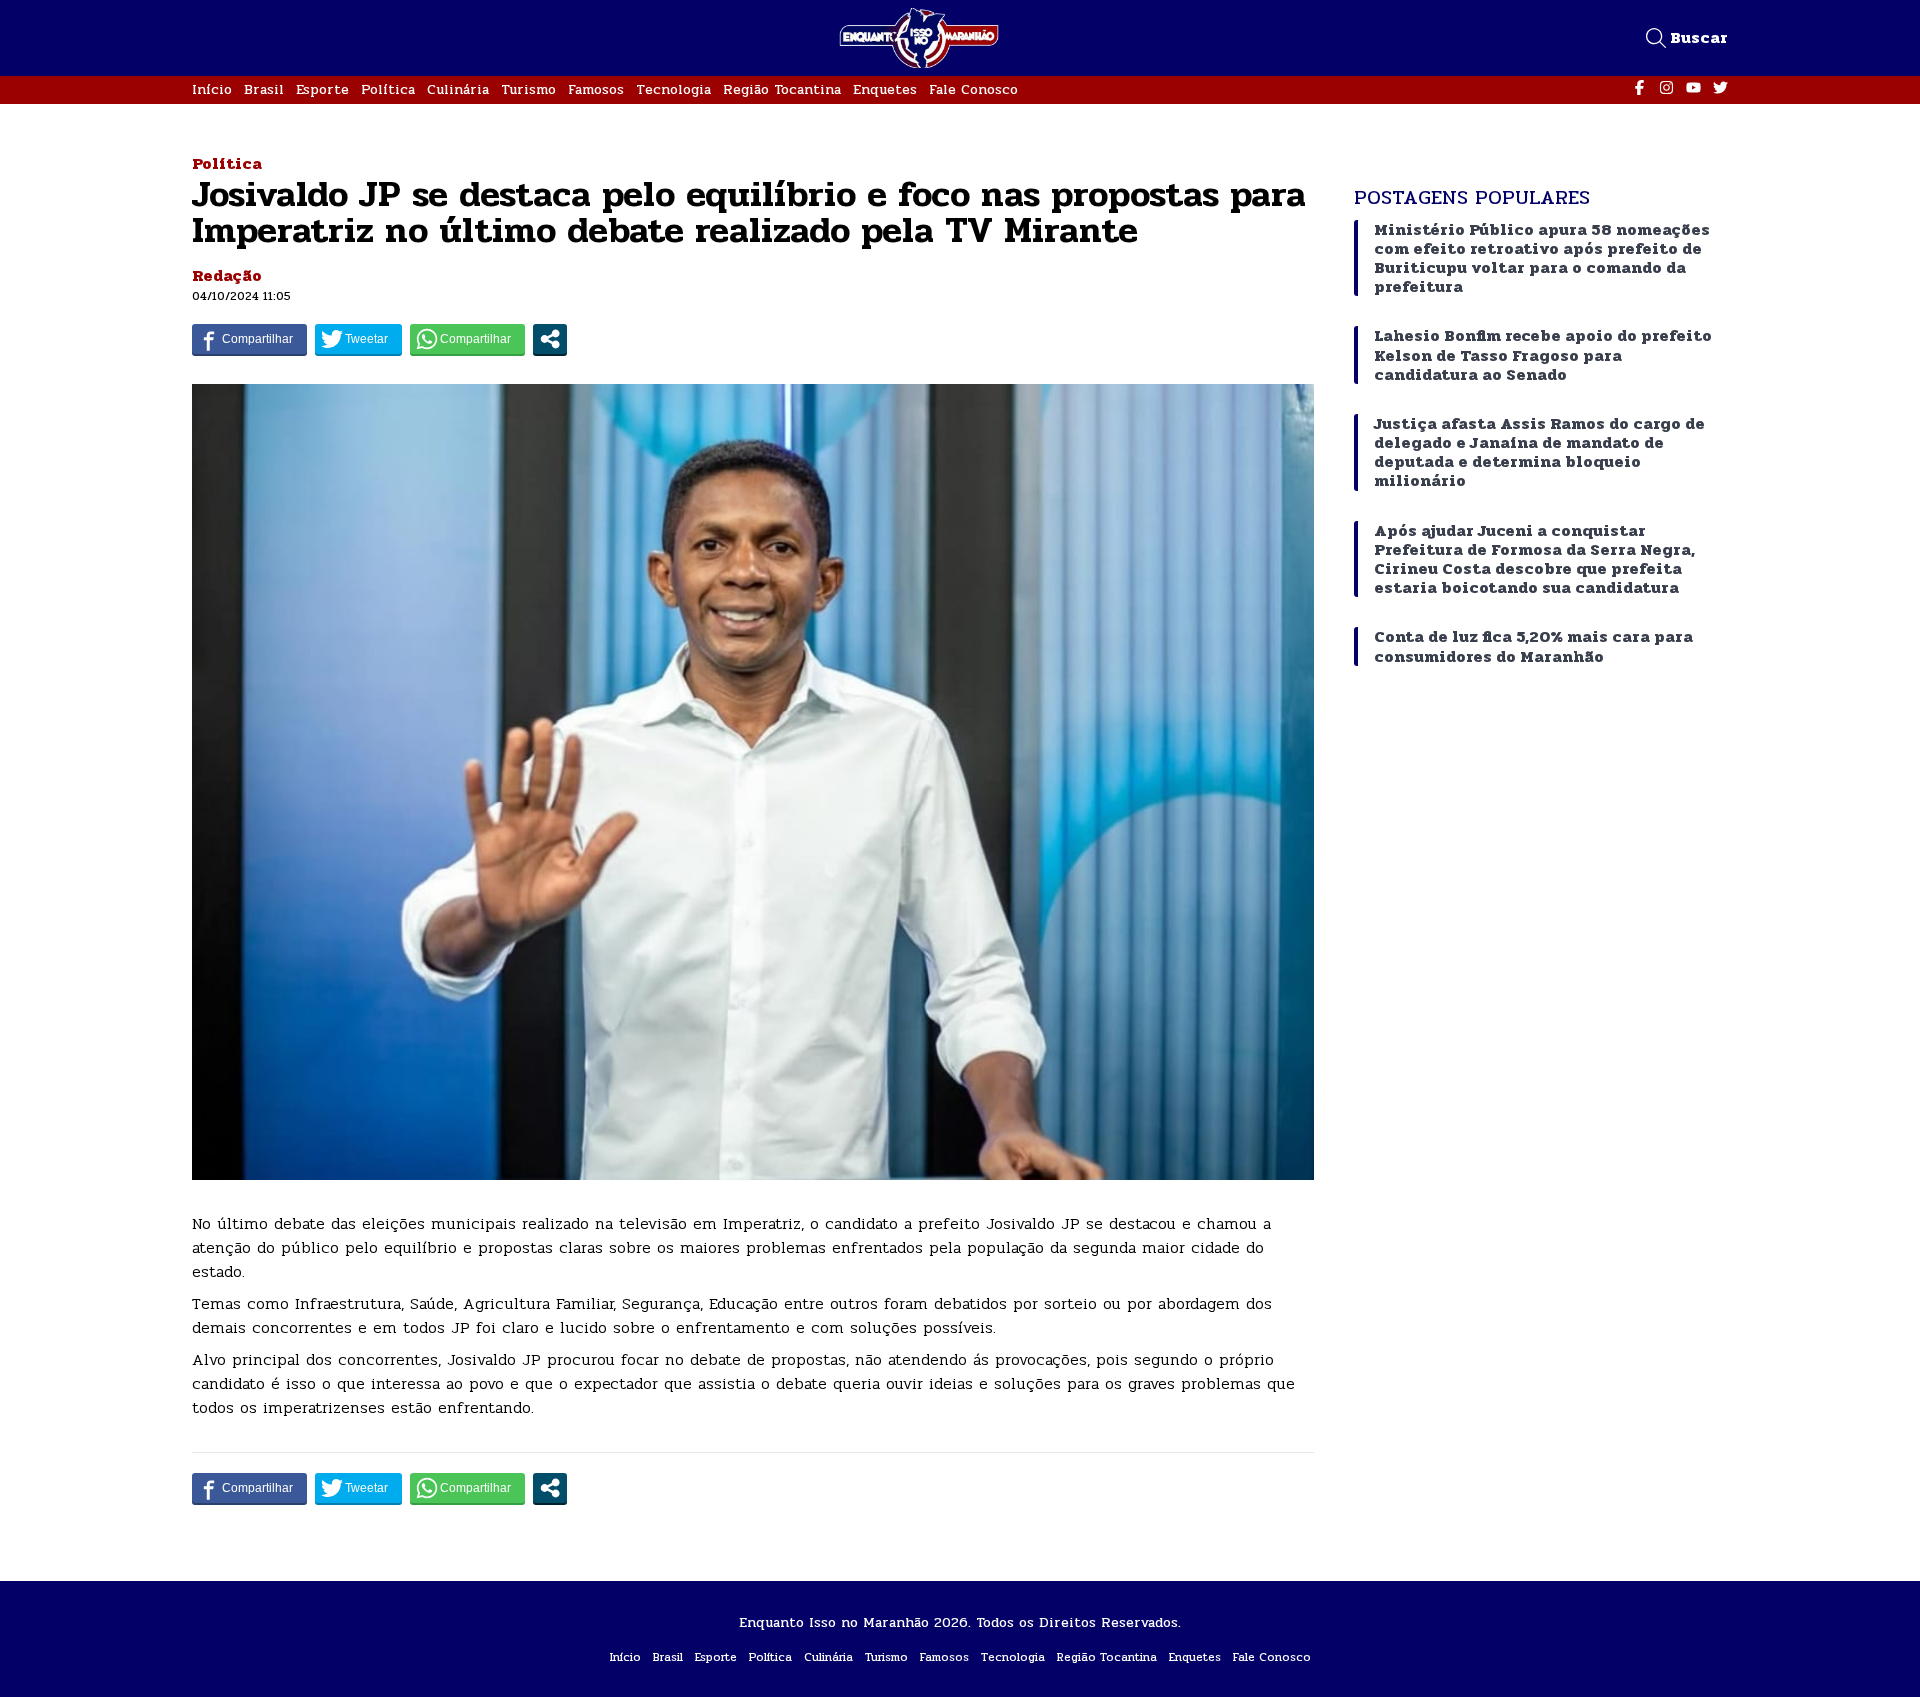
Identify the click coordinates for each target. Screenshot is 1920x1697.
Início (212, 89)
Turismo (528, 89)
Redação (227, 275)
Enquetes (885, 89)
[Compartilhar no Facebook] (249, 339)
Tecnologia (673, 89)
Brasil (264, 89)
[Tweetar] (358, 339)
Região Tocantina (782, 89)
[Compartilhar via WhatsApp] (467, 339)
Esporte (322, 89)
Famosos (596, 89)
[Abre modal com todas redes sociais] (550, 339)
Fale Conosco (973, 89)
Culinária (458, 89)
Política (388, 89)
